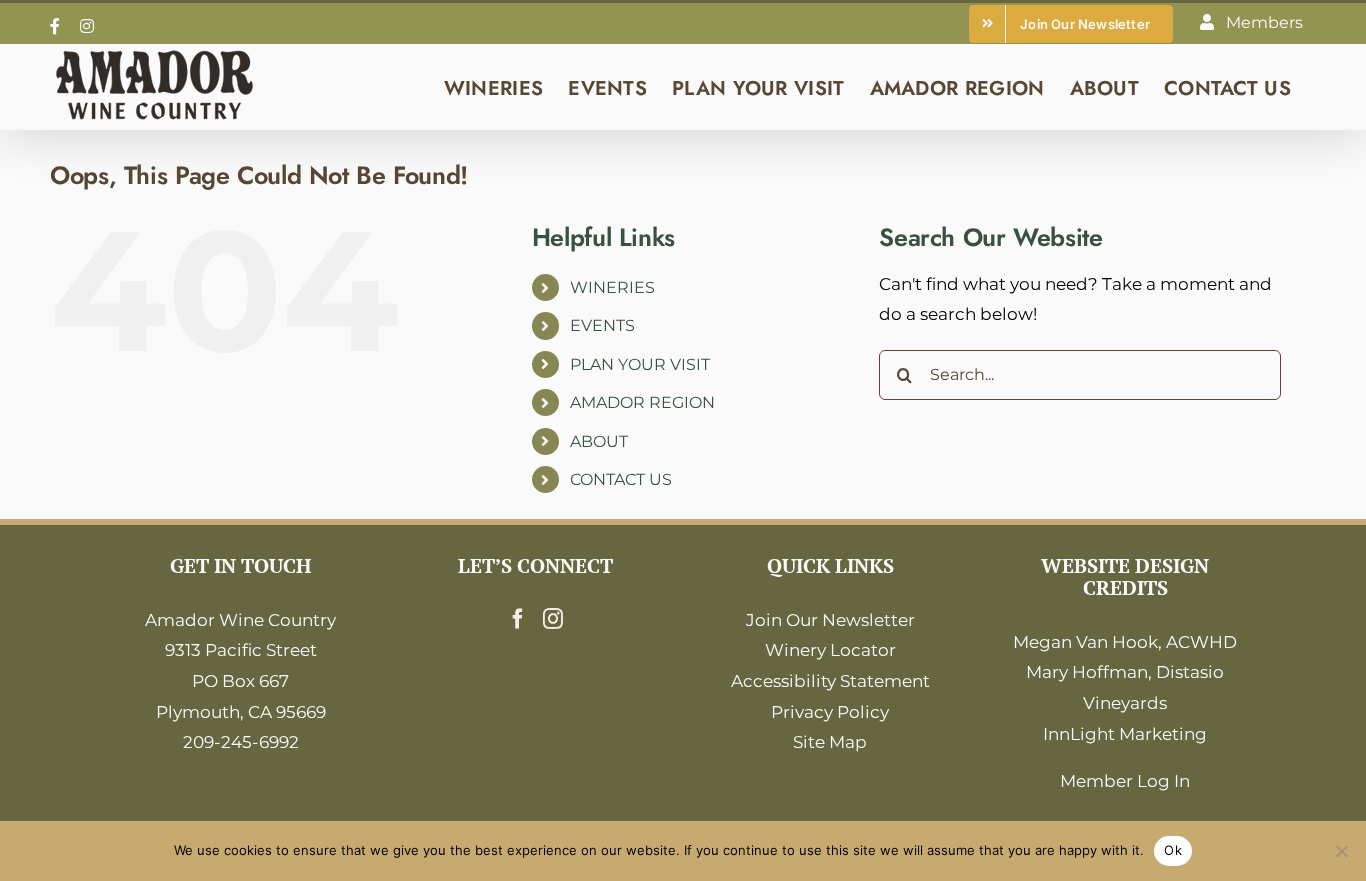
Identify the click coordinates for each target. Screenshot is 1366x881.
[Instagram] (553, 619)
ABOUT (599, 441)
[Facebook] (518, 619)
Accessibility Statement (830, 681)
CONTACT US (621, 479)
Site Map (830, 742)
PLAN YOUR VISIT (640, 364)
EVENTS (602, 325)
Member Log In (1125, 781)
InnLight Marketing (1125, 734)
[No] (1341, 851)
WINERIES (612, 287)
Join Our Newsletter (830, 620)
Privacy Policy (830, 712)
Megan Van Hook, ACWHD (1125, 642)
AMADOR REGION (642, 402)
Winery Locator (830, 650)
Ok (1173, 850)
